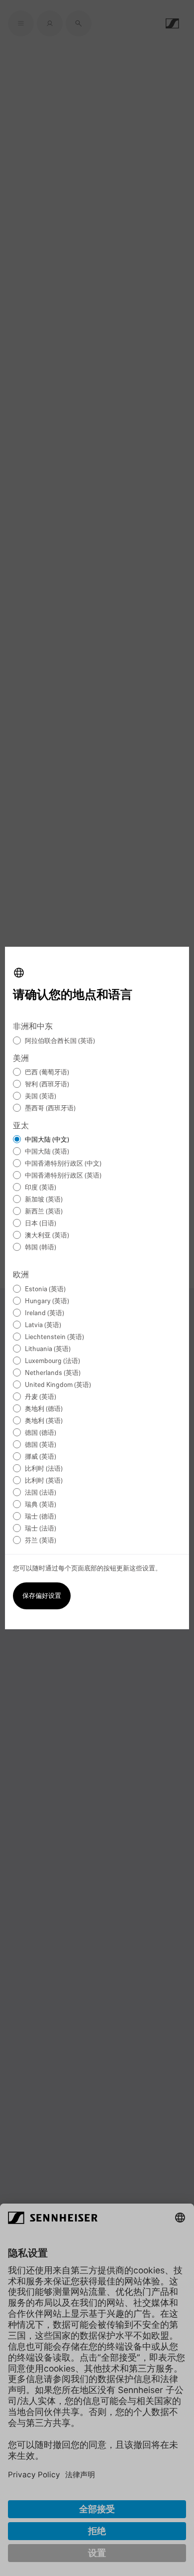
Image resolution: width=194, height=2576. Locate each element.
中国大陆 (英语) (47, 1152)
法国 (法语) (41, 1493)
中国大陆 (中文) (47, 1140)
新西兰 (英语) (44, 1212)
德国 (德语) (41, 1433)
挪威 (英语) (41, 1457)
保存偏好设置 (42, 1596)
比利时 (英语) (44, 1481)
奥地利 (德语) (44, 1409)
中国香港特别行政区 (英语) (63, 1176)
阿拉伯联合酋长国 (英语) (60, 1041)
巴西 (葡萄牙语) (47, 1073)
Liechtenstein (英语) (54, 1337)
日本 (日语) (41, 1224)
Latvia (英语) (43, 1325)
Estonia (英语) (45, 1289)
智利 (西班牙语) (47, 1085)
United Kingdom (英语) (58, 1385)
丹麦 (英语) (41, 1397)
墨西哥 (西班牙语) (50, 1109)
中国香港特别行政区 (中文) (63, 1164)
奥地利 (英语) (44, 1421)
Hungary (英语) (47, 1301)
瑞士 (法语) (41, 1529)
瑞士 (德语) (41, 1517)
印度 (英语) (41, 1188)
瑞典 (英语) (41, 1505)
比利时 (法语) (44, 1469)
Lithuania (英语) (48, 1349)
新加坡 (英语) (44, 1200)
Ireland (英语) (45, 1313)
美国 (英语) (41, 1097)
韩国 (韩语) (41, 1248)
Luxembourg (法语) (52, 1361)
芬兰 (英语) (41, 1541)
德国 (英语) (41, 1445)
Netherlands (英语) (53, 1373)
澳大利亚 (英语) (47, 1236)
